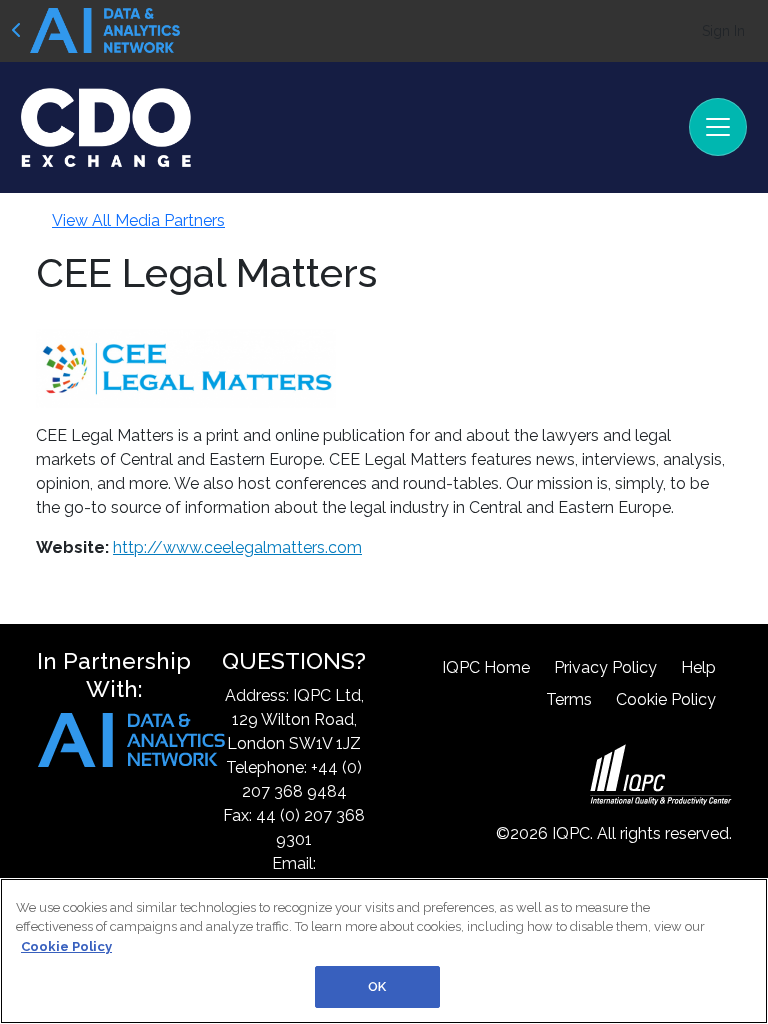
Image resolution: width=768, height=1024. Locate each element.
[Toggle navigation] (718, 127)
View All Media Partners (138, 220)
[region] (384, 951)
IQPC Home (486, 667)
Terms (569, 699)
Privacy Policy (605, 667)
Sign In (723, 31)
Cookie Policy (666, 699)
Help (698, 667)
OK (377, 986)
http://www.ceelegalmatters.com (237, 547)
